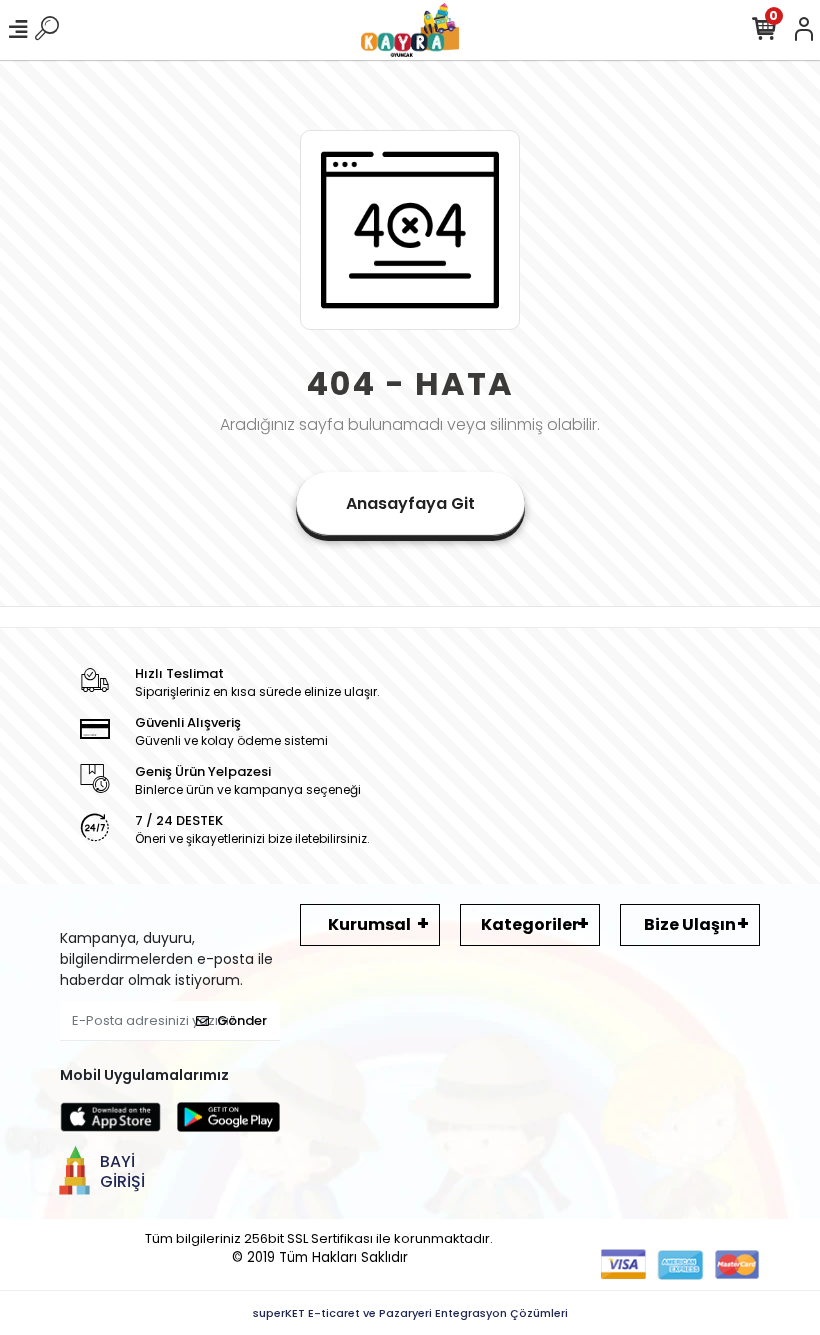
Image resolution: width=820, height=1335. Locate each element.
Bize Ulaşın (690, 924)
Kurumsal (369, 924)
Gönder (242, 1020)
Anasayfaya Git (410, 503)
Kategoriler (530, 924)
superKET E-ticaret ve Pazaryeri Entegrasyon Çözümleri (410, 1313)
